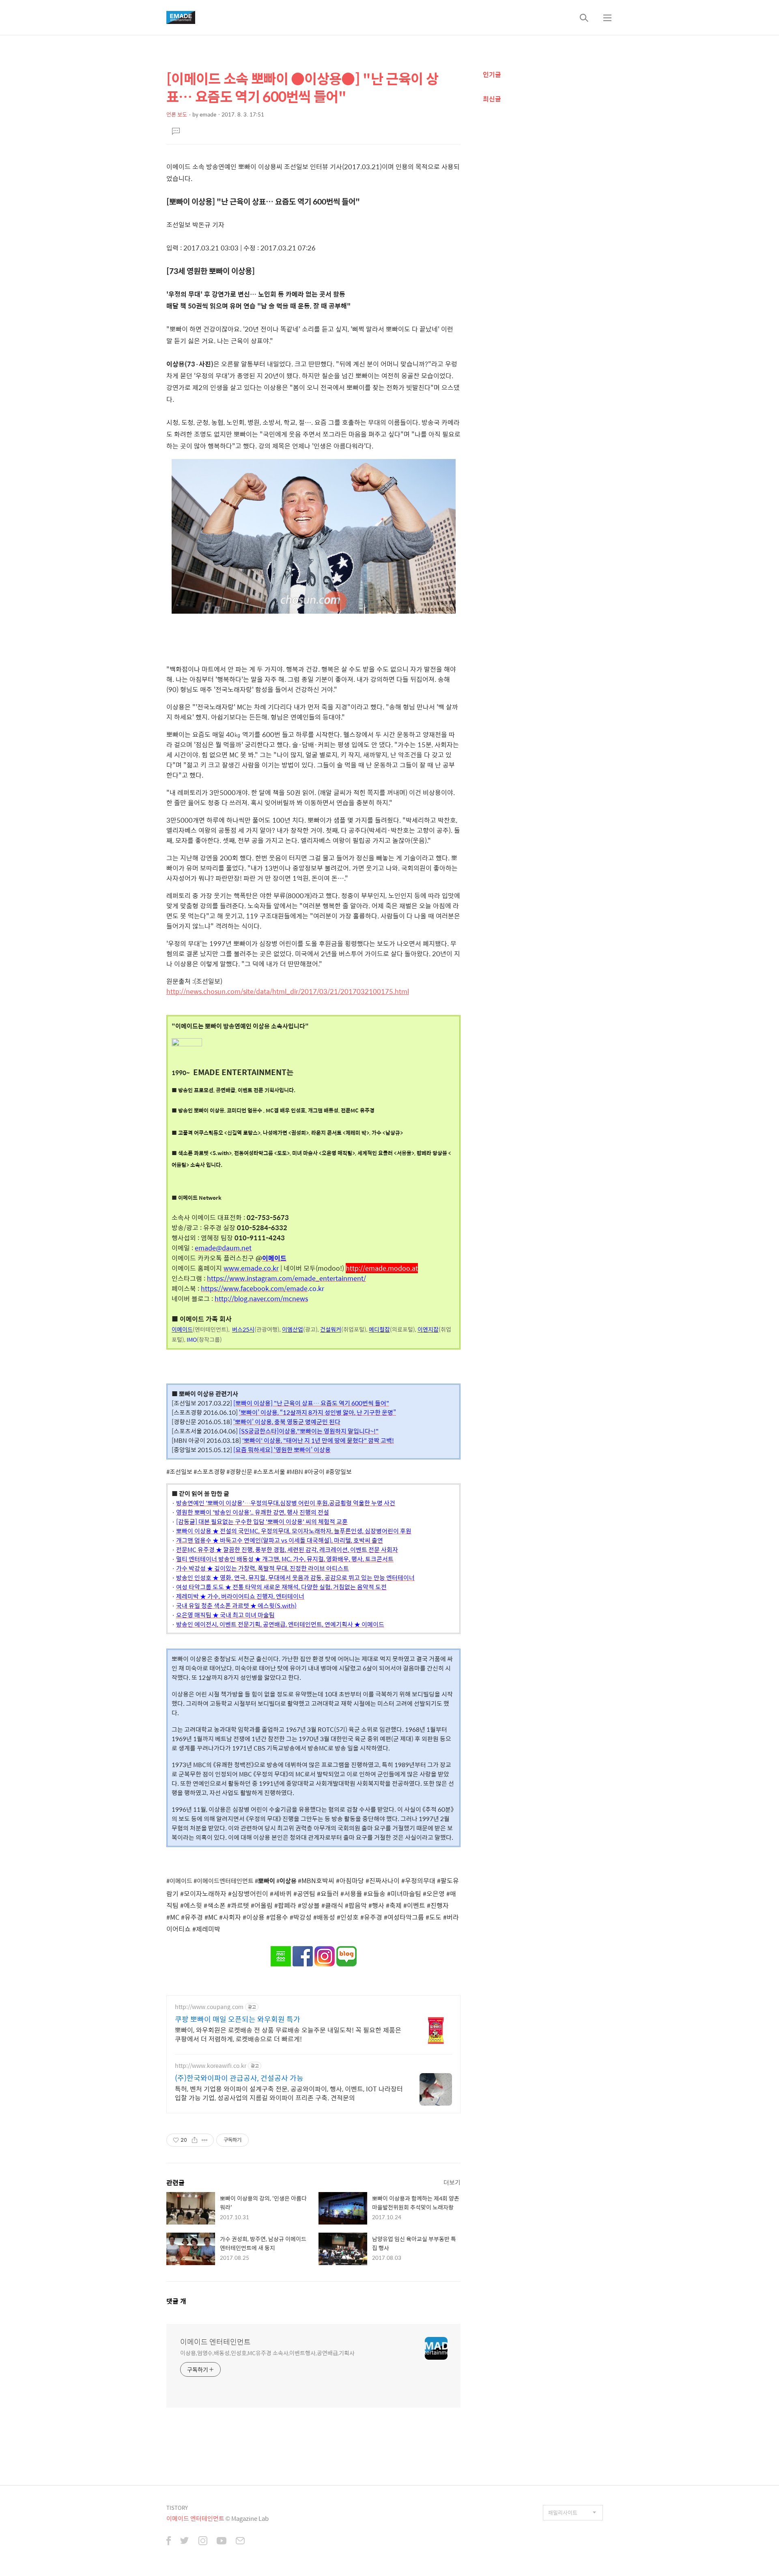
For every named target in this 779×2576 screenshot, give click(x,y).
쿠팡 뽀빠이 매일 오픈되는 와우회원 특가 (238, 2019)
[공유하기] (195, 2140)
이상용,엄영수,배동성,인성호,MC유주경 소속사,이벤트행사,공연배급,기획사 (267, 2353)
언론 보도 (177, 114)
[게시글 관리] (205, 2140)
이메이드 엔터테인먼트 (215, 2342)
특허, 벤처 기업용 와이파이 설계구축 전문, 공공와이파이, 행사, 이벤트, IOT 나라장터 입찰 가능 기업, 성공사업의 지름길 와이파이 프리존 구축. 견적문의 (289, 2093)
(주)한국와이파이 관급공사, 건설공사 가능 (239, 2078)
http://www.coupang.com (209, 2007)
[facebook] (169, 2542)
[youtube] (222, 2542)
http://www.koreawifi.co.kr (211, 2066)
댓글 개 (176, 2301)
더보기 (452, 2182)
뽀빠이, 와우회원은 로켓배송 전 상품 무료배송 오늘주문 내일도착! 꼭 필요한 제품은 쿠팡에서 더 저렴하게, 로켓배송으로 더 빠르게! (288, 2034)
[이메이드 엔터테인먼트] (181, 17)
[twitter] (185, 2542)
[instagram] (203, 2542)
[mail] (240, 2542)
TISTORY (177, 2508)
